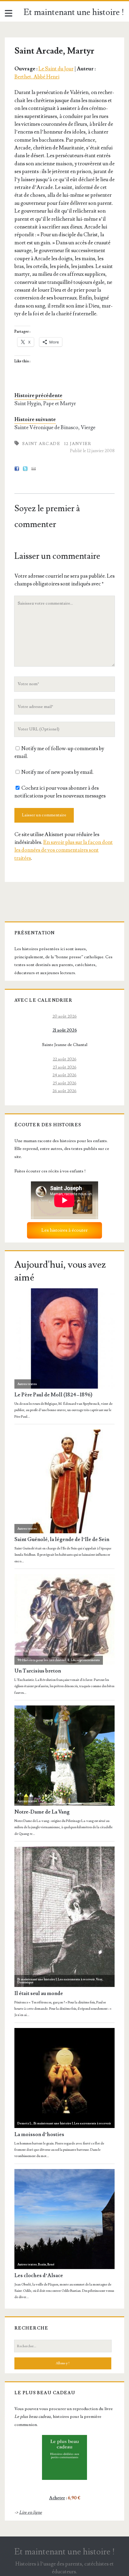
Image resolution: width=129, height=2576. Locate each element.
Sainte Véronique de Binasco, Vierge (55, 427)
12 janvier (78, 444)
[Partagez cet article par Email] (34, 469)
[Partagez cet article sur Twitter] (25, 469)
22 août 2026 (65, 1059)
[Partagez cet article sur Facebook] (17, 469)
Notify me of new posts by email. (57, 772)
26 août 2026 (64, 1091)
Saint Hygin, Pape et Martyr (45, 404)
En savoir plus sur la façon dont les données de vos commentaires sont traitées (64, 850)
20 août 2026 (65, 1016)
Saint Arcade (41, 444)
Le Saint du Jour (56, 69)
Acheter (57, 2498)
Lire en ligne (31, 2512)
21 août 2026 (65, 1030)
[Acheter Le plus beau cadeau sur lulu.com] (64, 2457)
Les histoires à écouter (64, 1230)
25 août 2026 (65, 1083)
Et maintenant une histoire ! (74, 12)
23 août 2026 (65, 1067)
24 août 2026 (64, 1075)
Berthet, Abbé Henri (37, 77)
